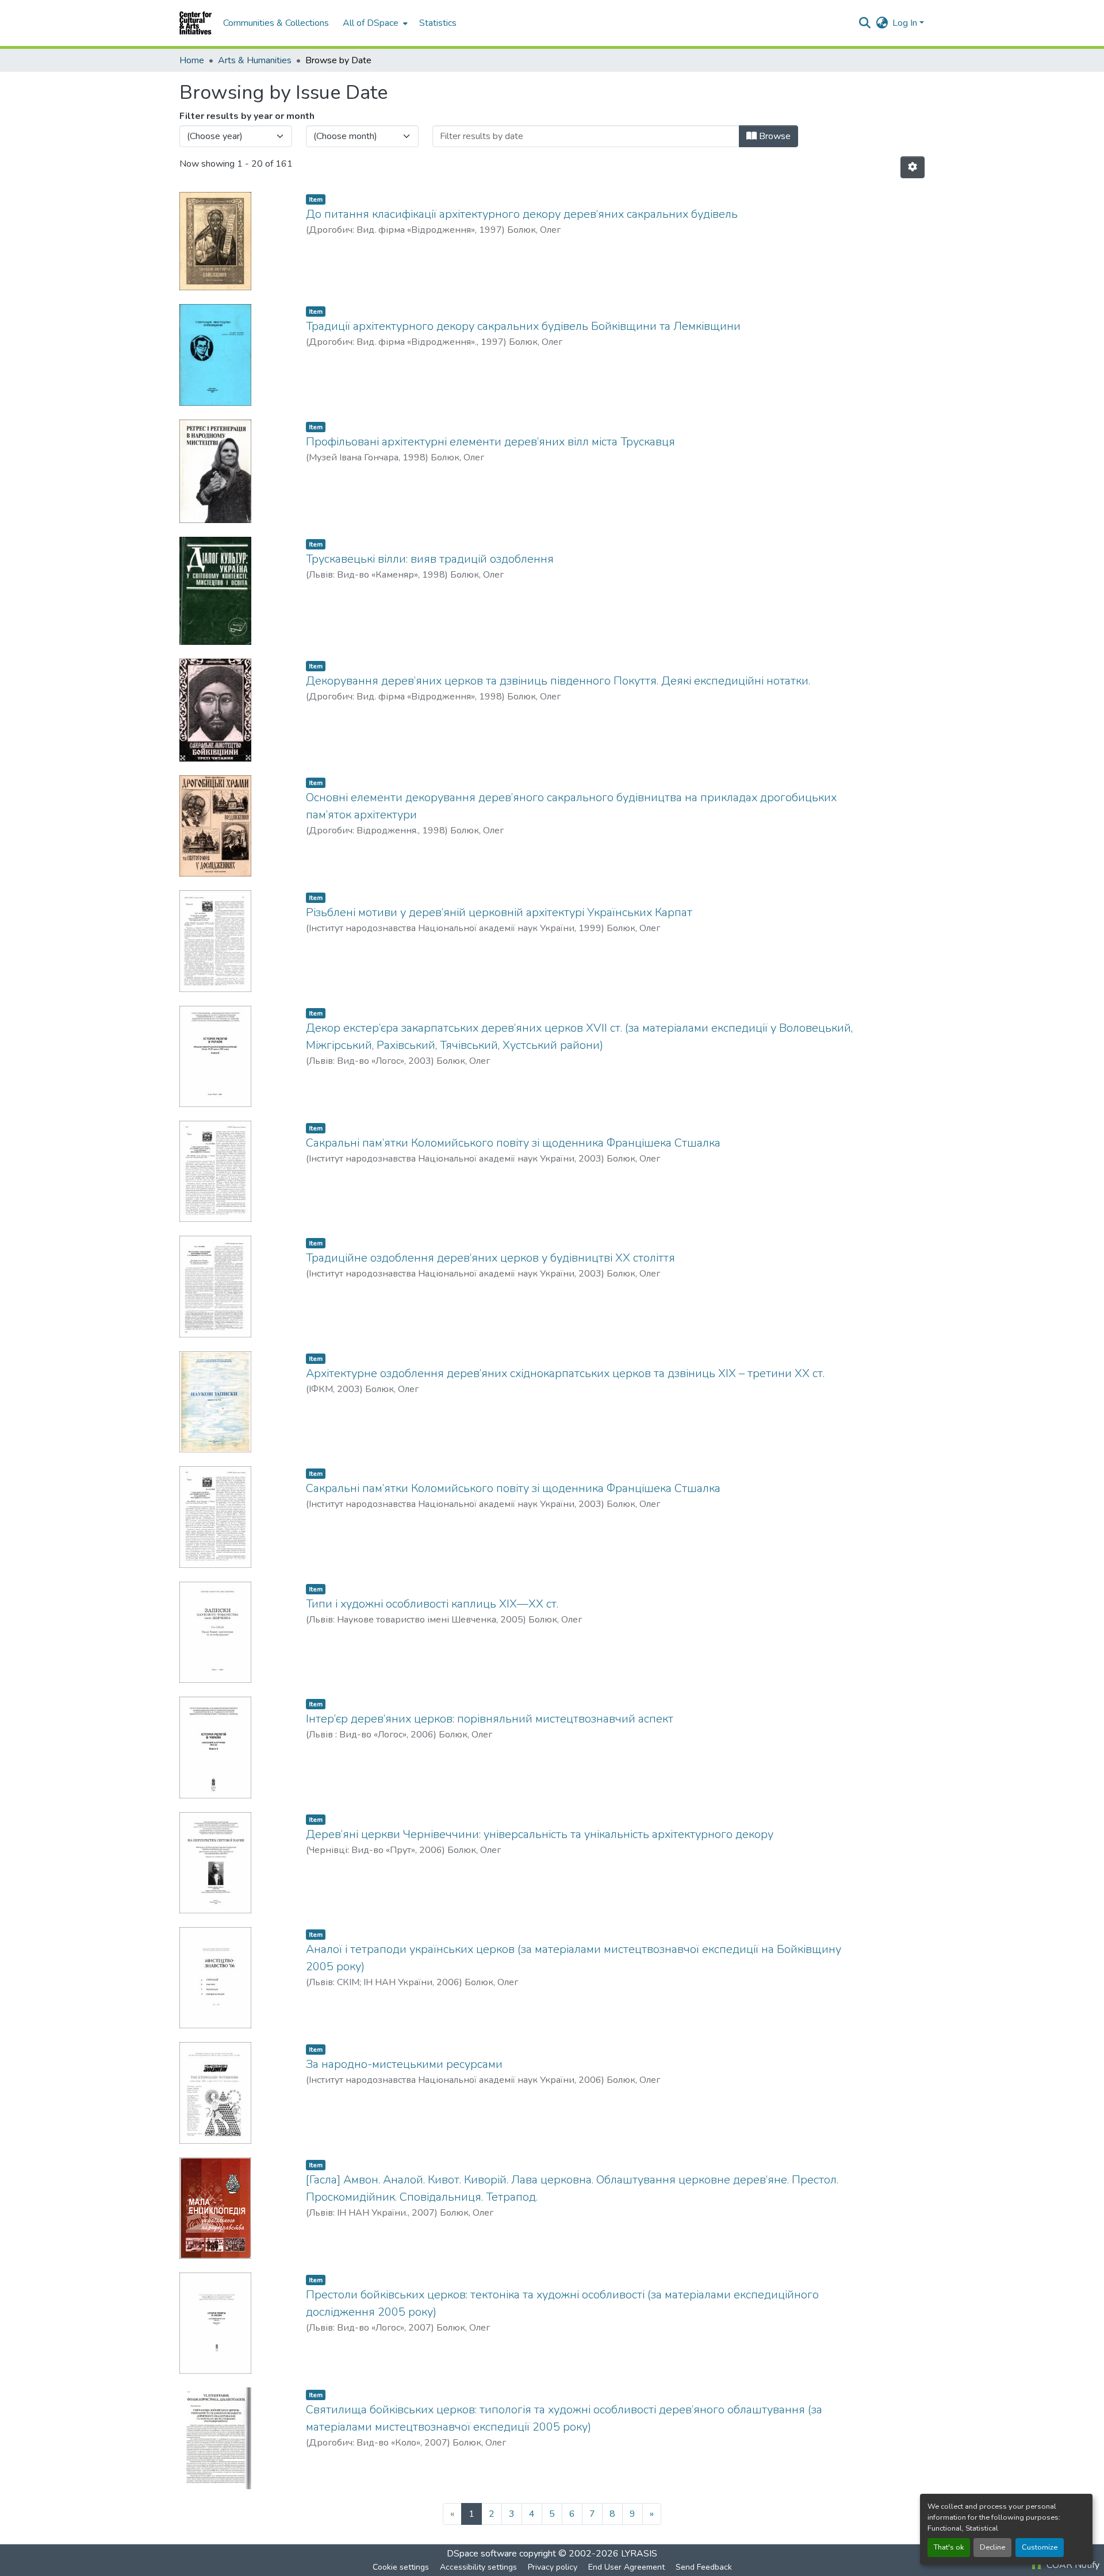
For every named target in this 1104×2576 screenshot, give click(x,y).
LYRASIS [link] (639, 2554)
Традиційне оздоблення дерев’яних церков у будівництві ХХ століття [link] (490, 1258)
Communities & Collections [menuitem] (276, 23)
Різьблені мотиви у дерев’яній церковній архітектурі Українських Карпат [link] (499, 912)
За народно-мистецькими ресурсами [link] (404, 2064)
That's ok (949, 2547)
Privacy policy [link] (553, 2567)
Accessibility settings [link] (478, 2567)
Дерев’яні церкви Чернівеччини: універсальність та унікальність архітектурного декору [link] (540, 1834)
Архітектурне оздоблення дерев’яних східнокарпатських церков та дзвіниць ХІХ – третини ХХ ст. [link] (565, 1373)
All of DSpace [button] (371, 23)
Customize (1040, 2547)
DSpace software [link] (482, 2554)
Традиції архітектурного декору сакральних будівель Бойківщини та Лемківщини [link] (523, 326)
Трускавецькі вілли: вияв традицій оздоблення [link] (430, 559)
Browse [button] (774, 136)
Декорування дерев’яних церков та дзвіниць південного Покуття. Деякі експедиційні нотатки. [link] (558, 681)
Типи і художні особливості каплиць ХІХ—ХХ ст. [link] (432, 1604)
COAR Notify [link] (1072, 2565)
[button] (195, 23)
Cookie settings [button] (401, 2567)
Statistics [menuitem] (438, 23)
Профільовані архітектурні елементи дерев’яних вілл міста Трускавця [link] (490, 442)
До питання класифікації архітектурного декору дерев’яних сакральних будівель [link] (522, 214)
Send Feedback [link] (704, 2567)
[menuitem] (374, 23)
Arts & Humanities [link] (255, 60)
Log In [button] (906, 23)
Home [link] (192, 60)
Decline (992, 2547)
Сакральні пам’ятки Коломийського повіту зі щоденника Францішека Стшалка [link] (513, 1143)
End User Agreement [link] (626, 2567)
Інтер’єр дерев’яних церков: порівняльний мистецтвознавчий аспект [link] (490, 1719)
